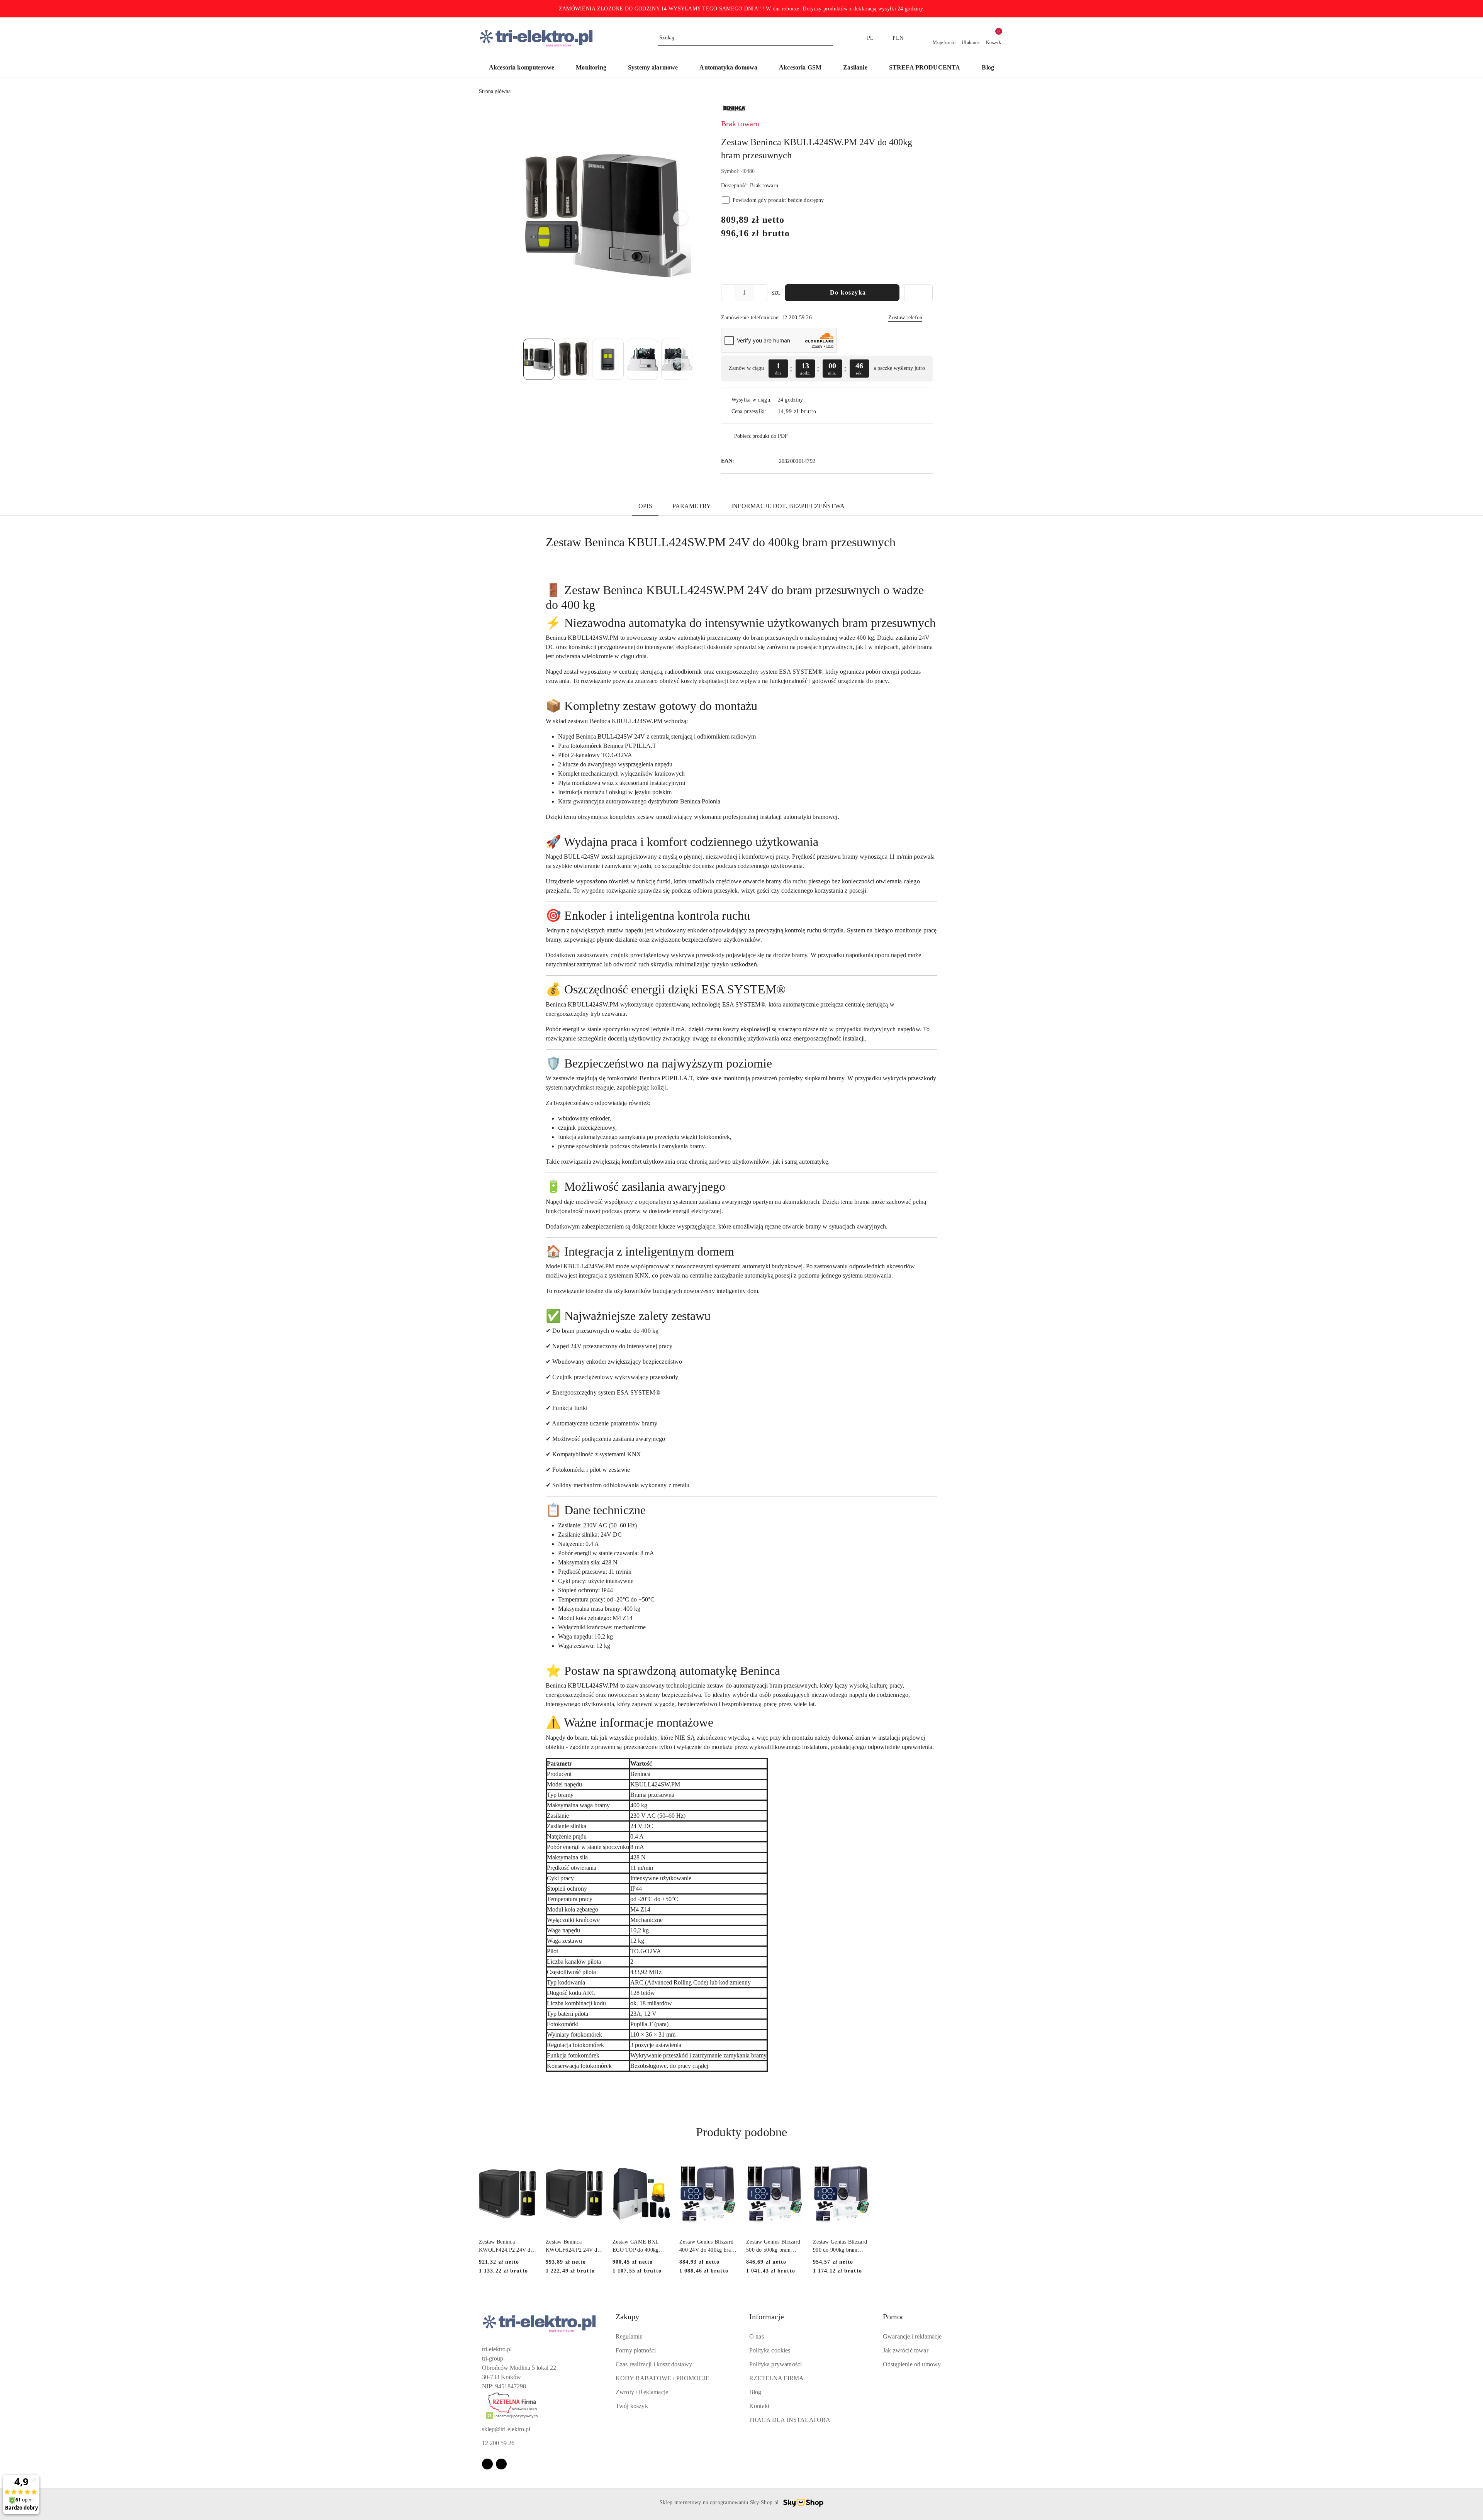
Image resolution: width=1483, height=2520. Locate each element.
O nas (757, 2336)
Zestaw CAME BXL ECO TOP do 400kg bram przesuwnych (635, 2246)
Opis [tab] (645, 506)
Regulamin (629, 2336)
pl (870, 38)
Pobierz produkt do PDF (761, 436)
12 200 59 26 (498, 2443)
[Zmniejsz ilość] (727, 293)
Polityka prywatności (775, 2364)
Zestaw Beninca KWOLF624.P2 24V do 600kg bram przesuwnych (573, 2246)
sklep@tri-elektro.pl (506, 2429)
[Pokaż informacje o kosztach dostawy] (822, 412)
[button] (680, 218)
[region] (827, 369)
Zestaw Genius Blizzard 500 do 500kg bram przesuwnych (773, 2246)
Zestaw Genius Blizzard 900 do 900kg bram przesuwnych (840, 2246)
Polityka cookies (770, 2350)
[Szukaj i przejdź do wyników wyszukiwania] (828, 38)
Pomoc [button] (894, 2317)
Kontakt (759, 2406)
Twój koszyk (632, 2406)
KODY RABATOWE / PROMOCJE (663, 2378)
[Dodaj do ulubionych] (918, 293)
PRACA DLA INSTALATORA (790, 2420)
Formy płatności (636, 2350)
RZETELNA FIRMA (776, 2378)
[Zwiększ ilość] (761, 293)
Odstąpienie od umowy (912, 2364)
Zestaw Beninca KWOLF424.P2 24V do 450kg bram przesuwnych (506, 2246)
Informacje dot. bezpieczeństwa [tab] (788, 506)
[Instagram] (501, 2464)
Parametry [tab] (692, 506)
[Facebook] (487, 2464)
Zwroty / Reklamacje (642, 2392)
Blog (755, 2392)
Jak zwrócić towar (906, 2350)
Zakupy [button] (627, 2317)
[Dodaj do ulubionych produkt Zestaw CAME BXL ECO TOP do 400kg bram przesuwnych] (661, 2164)
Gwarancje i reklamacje (912, 2336)
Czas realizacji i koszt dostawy (654, 2364)
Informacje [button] (767, 2317)
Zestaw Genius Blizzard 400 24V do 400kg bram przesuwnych (707, 2246)
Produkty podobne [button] (741, 2132)
